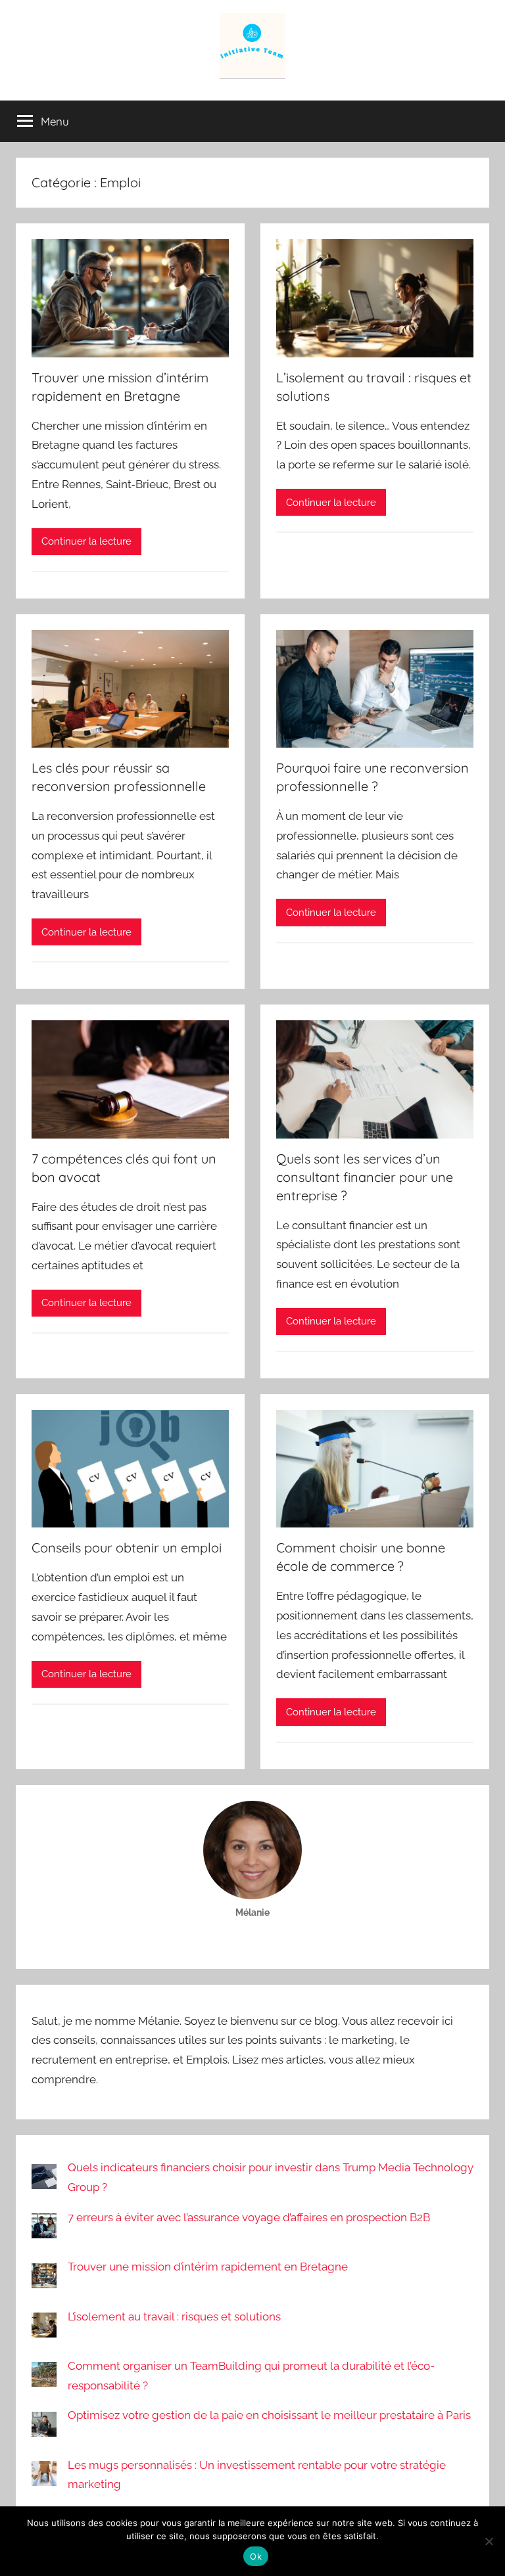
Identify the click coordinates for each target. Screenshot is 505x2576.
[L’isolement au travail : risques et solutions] (44, 2331)
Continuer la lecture (86, 541)
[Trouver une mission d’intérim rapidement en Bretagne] (44, 2281)
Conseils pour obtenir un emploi (127, 1548)
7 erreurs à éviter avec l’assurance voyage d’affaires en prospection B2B (249, 2217)
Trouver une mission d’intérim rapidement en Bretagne (208, 2267)
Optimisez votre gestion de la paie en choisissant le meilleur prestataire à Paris (269, 2415)
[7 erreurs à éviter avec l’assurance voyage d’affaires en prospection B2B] (44, 2231)
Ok (256, 2556)
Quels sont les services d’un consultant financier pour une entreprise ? (365, 1177)
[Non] (489, 2541)
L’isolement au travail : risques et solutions (174, 2316)
